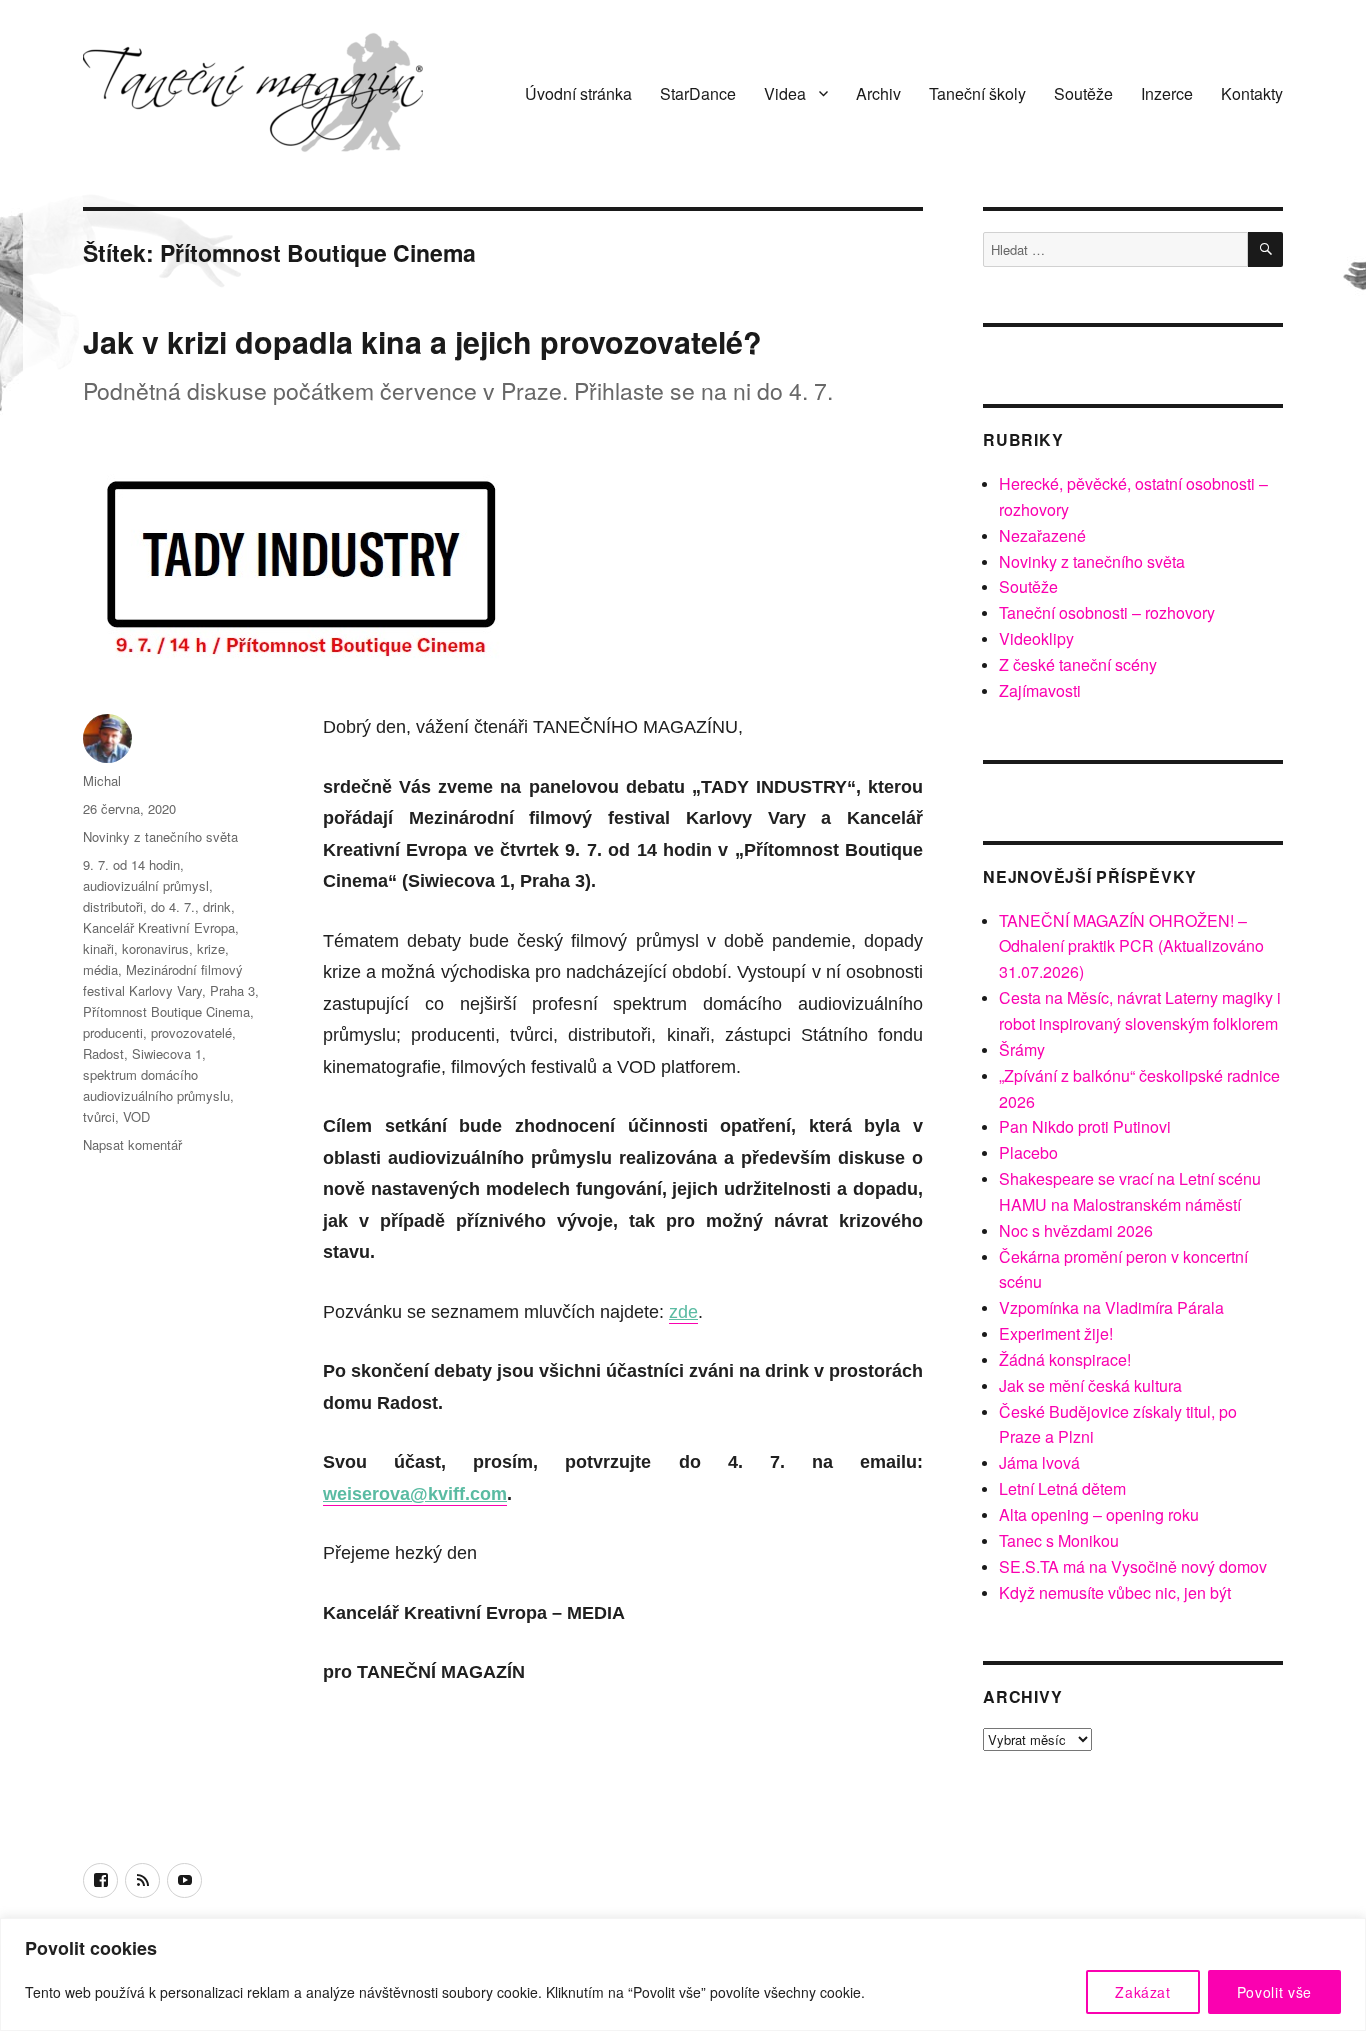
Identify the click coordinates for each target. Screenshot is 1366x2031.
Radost (103, 1053)
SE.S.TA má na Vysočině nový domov (1133, 1566)
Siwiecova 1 (167, 1053)
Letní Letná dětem (1062, 1488)
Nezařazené (1042, 535)
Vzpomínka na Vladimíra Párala (1111, 1307)
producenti (113, 1032)
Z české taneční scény (1078, 664)
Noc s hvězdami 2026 (1076, 1230)
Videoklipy (1036, 638)
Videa (785, 93)
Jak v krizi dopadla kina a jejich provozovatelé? (422, 341)
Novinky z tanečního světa (160, 836)
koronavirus (155, 948)
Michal (102, 780)
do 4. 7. (173, 906)
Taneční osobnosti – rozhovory (1107, 612)
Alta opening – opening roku (1099, 1514)
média (100, 969)
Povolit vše (1274, 1992)
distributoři (113, 906)
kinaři (98, 948)
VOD (136, 1116)
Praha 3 (232, 990)
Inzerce (1167, 93)
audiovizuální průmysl (146, 885)
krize (211, 948)
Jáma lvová (1039, 1462)
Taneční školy (977, 93)
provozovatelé (191, 1032)
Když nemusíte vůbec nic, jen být (1115, 1592)
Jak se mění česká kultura (1090, 1385)
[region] (683, 1974)
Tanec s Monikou (1059, 1540)
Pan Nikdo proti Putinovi (1085, 1126)
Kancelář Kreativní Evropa (159, 927)
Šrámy (1022, 1049)
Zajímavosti (1040, 690)
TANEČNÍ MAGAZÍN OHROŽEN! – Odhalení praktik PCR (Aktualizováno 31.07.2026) (1131, 946)
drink (217, 906)
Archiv (878, 93)
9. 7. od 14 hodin (131, 864)
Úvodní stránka (578, 93)
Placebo (1028, 1152)
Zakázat (1143, 1992)
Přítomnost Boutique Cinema (166, 1011)
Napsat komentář (132, 1144)
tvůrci (99, 1116)
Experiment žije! (1056, 1333)
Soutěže (1083, 93)
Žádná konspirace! (1065, 1359)
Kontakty (1252, 93)
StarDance (698, 93)
